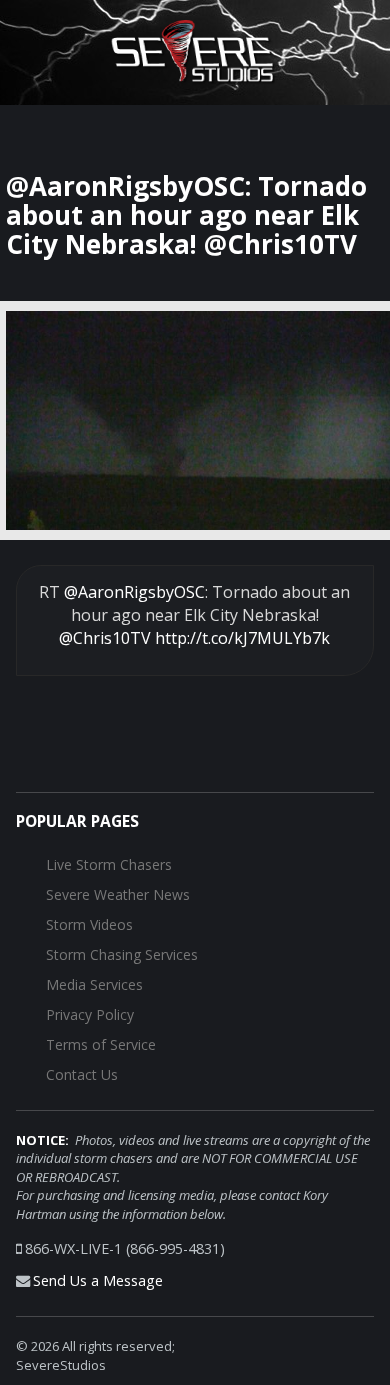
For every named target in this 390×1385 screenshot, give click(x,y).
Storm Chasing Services (122, 954)
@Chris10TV (105, 638)
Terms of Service (101, 1044)
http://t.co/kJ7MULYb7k (242, 638)
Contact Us (82, 1074)
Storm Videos (89, 924)
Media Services (94, 984)
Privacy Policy (90, 1014)
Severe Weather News (118, 894)
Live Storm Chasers (109, 864)
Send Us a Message (98, 1280)
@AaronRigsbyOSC (134, 592)
